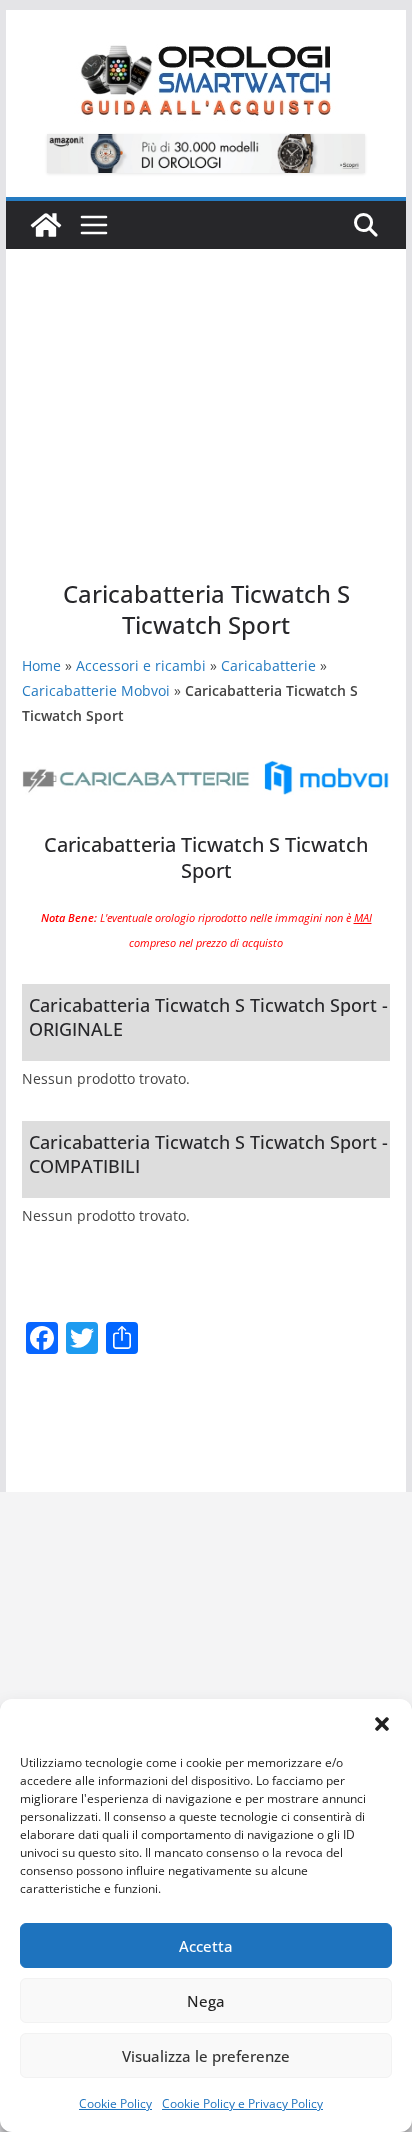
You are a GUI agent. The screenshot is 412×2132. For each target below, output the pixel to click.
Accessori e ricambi (141, 665)
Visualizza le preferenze (206, 2056)
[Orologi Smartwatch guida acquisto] (46, 225)
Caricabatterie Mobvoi (96, 690)
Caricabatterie (268, 665)
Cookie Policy (115, 2103)
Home (41, 665)
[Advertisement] (206, 383)
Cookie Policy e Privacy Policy (242, 2103)
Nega (206, 2001)
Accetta (206, 1946)
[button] (382, 1724)
